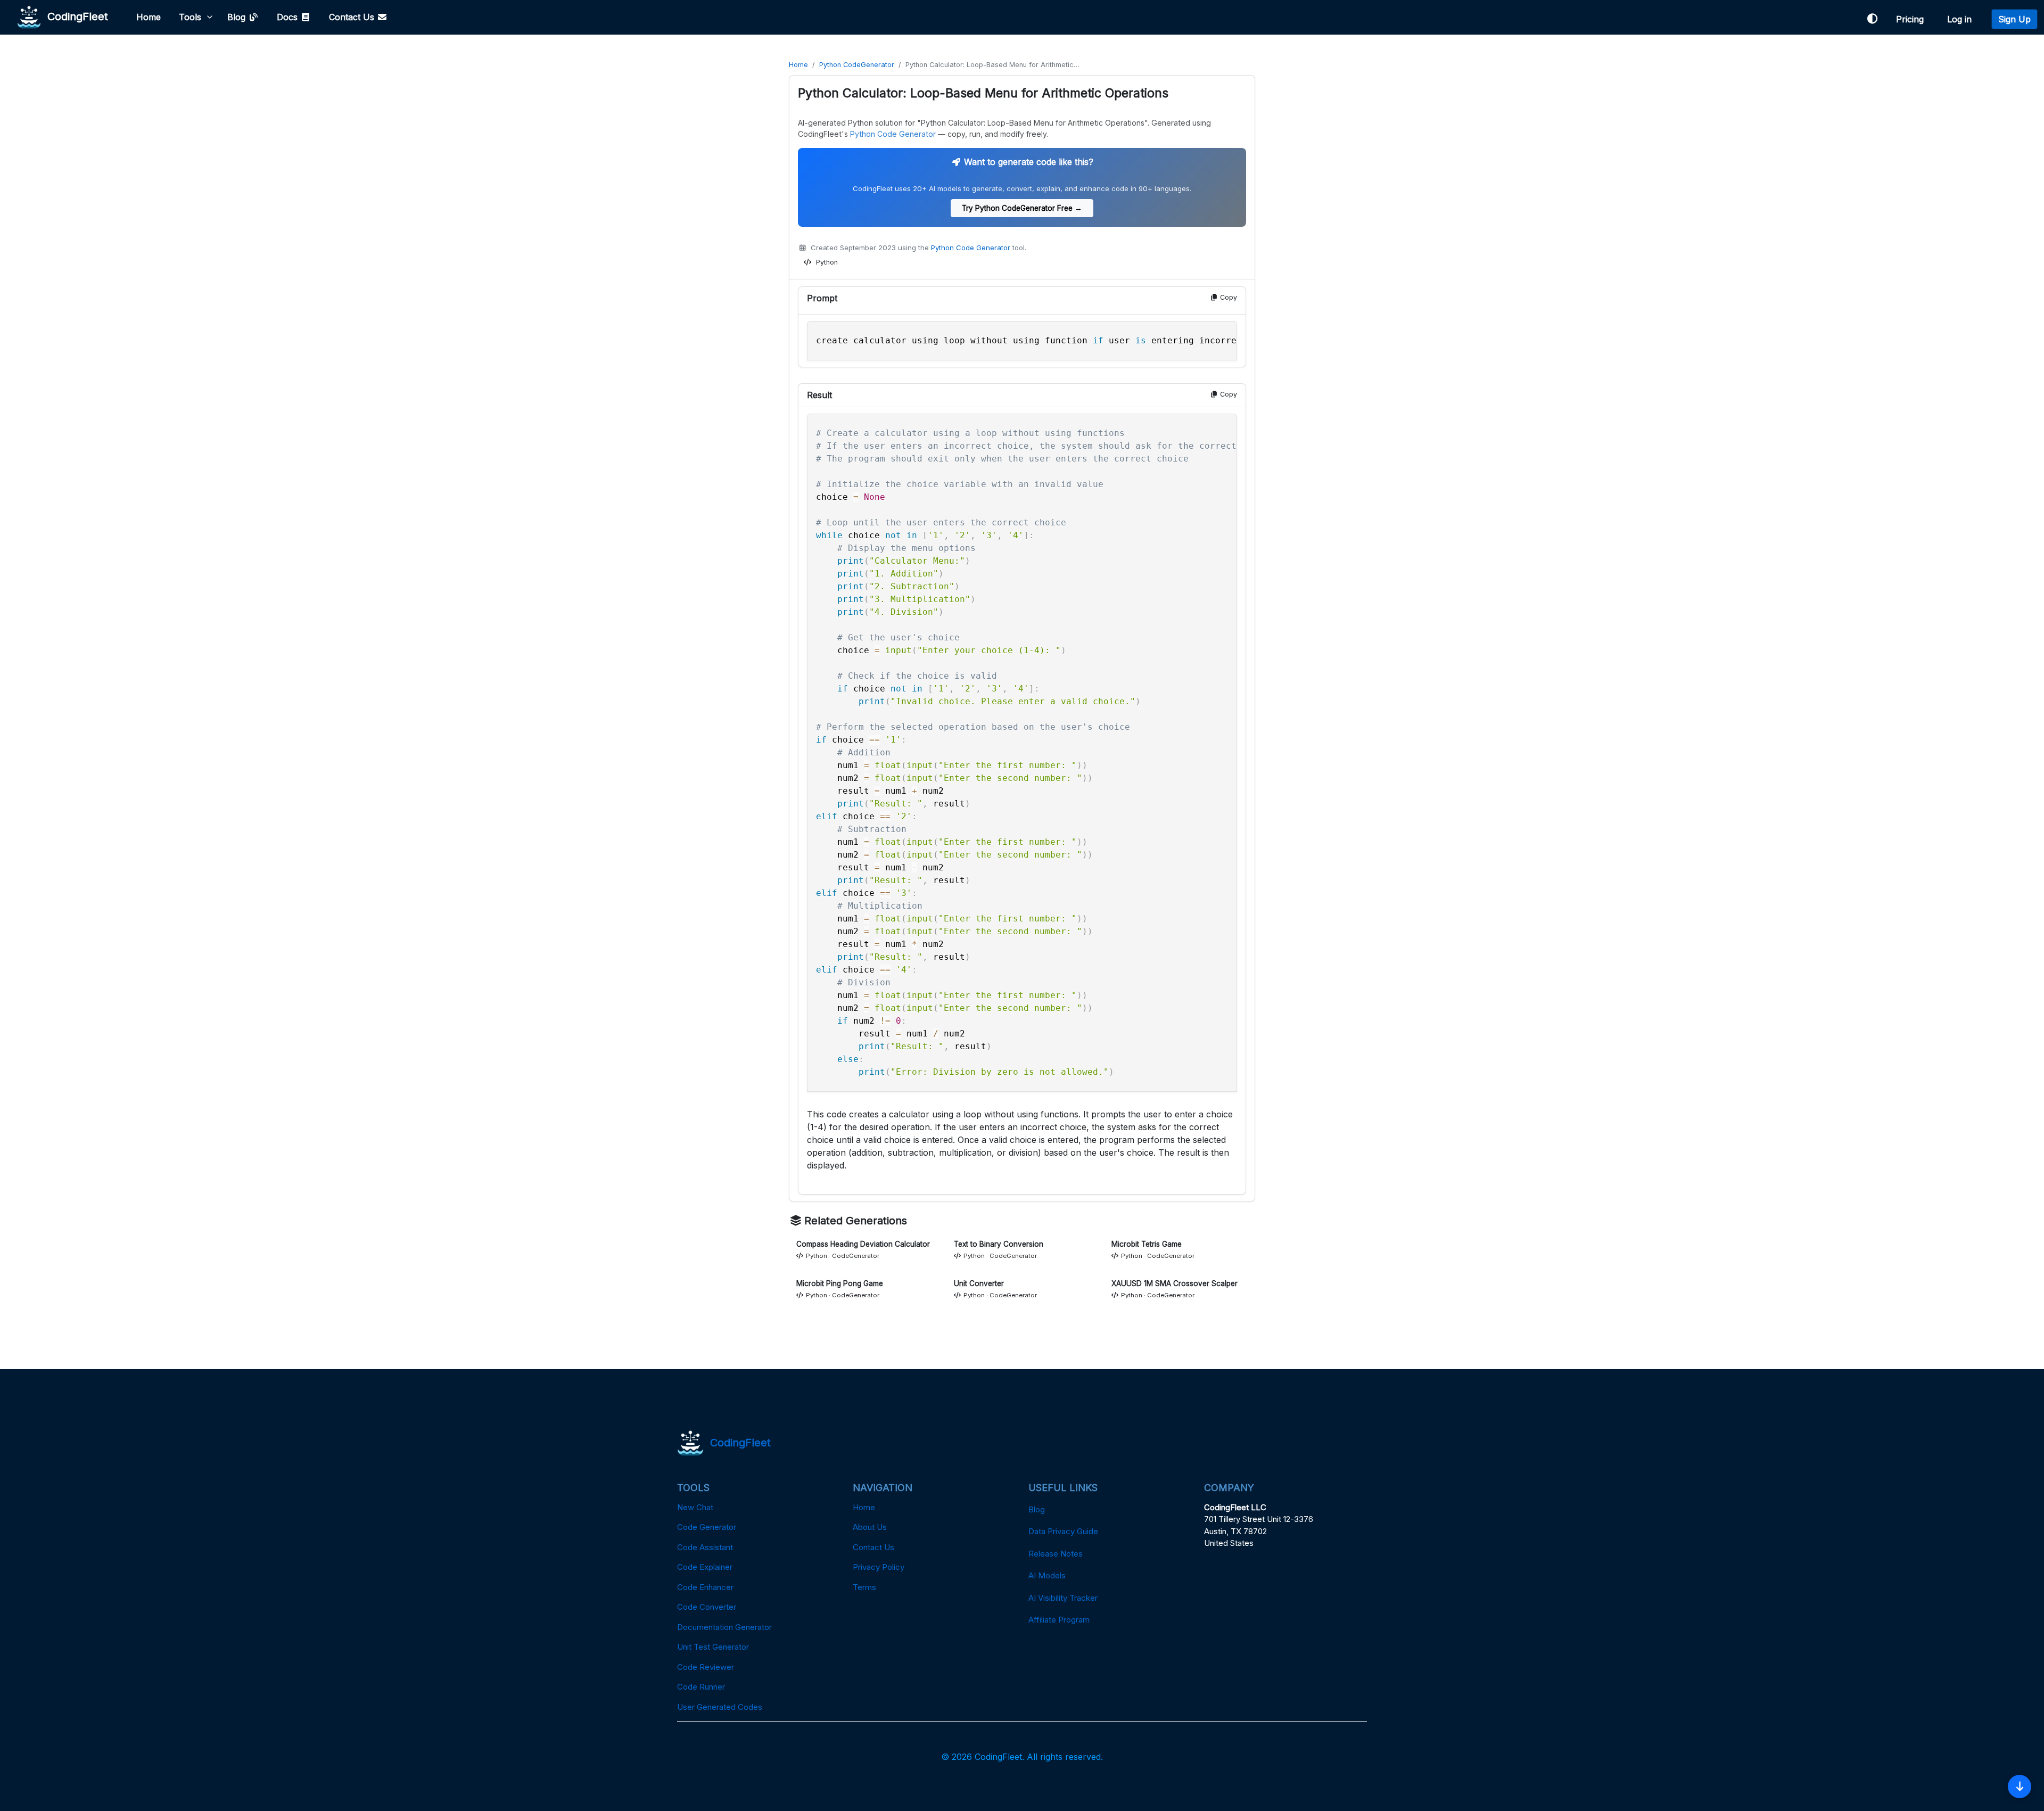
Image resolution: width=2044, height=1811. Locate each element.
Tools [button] (190, 17)
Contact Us (353, 17)
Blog (238, 17)
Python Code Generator (893, 134)
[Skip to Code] (2020, 1787)
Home (149, 17)
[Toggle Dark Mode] (1872, 19)
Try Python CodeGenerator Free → (1022, 208)
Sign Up (2014, 19)
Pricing (1913, 19)
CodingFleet (75, 16)
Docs (289, 17)
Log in (1962, 19)
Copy (1227, 297)
